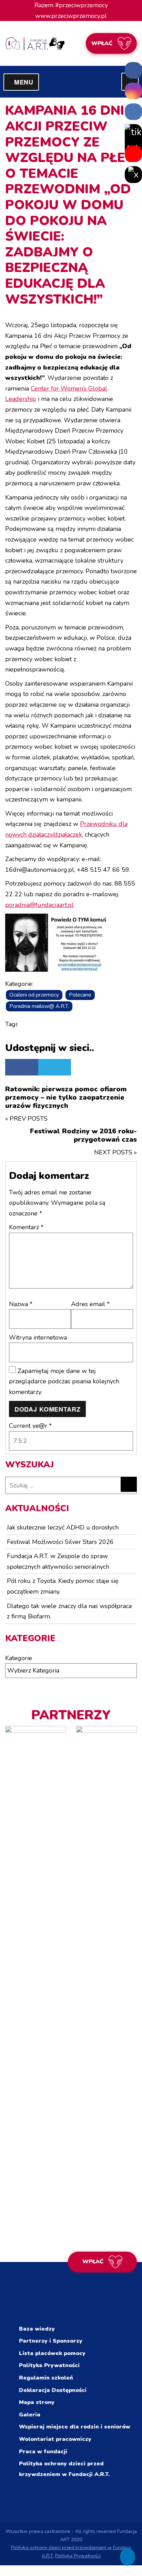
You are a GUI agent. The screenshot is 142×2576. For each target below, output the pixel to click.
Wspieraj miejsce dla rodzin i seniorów (75, 2427)
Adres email (90, 1304)
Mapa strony (37, 2402)
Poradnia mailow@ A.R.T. (39, 1006)
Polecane (80, 995)
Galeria (30, 2415)
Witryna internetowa (38, 1337)
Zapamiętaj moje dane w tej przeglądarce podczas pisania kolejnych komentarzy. (64, 1381)
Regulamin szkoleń (46, 2378)
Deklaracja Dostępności (53, 2390)
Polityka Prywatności (49, 2365)
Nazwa (21, 1304)
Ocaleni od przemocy (34, 995)
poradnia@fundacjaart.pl (39, 905)
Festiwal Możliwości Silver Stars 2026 (60, 1542)
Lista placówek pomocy (52, 2353)
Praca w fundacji (43, 2452)
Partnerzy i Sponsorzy (51, 2341)
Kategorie (19, 1658)
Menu (27, 82)
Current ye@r (30, 1426)
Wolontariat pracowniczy (55, 2439)
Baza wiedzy (37, 2329)
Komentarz (26, 1227)
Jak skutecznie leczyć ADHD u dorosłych (63, 1527)
